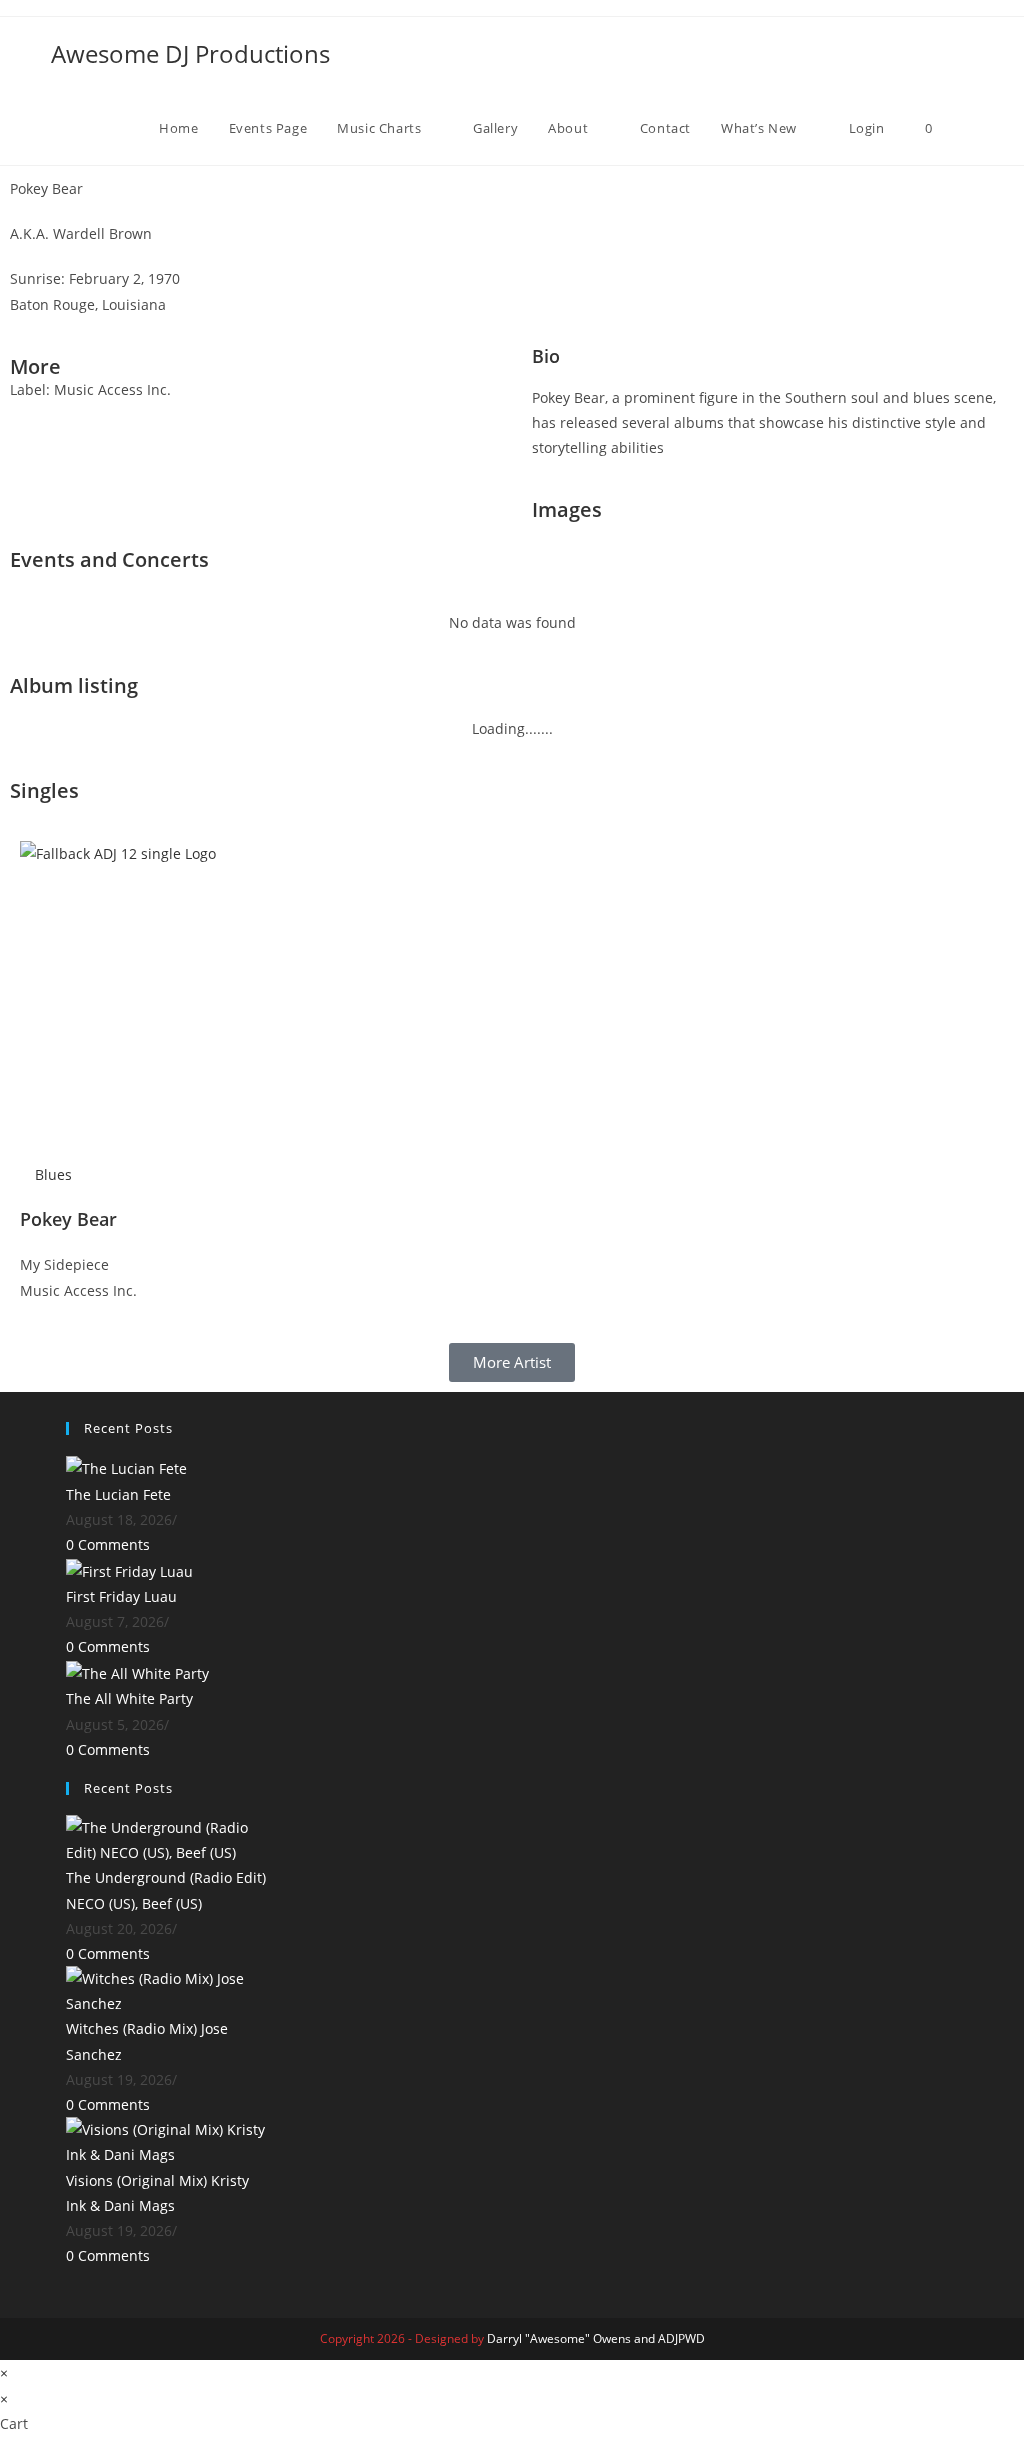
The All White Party (129, 1698)
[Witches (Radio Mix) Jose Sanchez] (166, 1989)
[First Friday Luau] (129, 1569)
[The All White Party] (137, 1672)
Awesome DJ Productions (190, 53)
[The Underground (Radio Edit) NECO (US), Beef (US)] (166, 1838)
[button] (527, 188)
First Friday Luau (121, 1596)
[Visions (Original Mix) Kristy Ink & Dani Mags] (166, 2140)
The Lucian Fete (118, 1494)
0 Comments (108, 1544)
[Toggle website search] (968, 128)
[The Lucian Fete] (126, 1467)
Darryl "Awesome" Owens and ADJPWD (596, 2338)
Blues (53, 1174)
